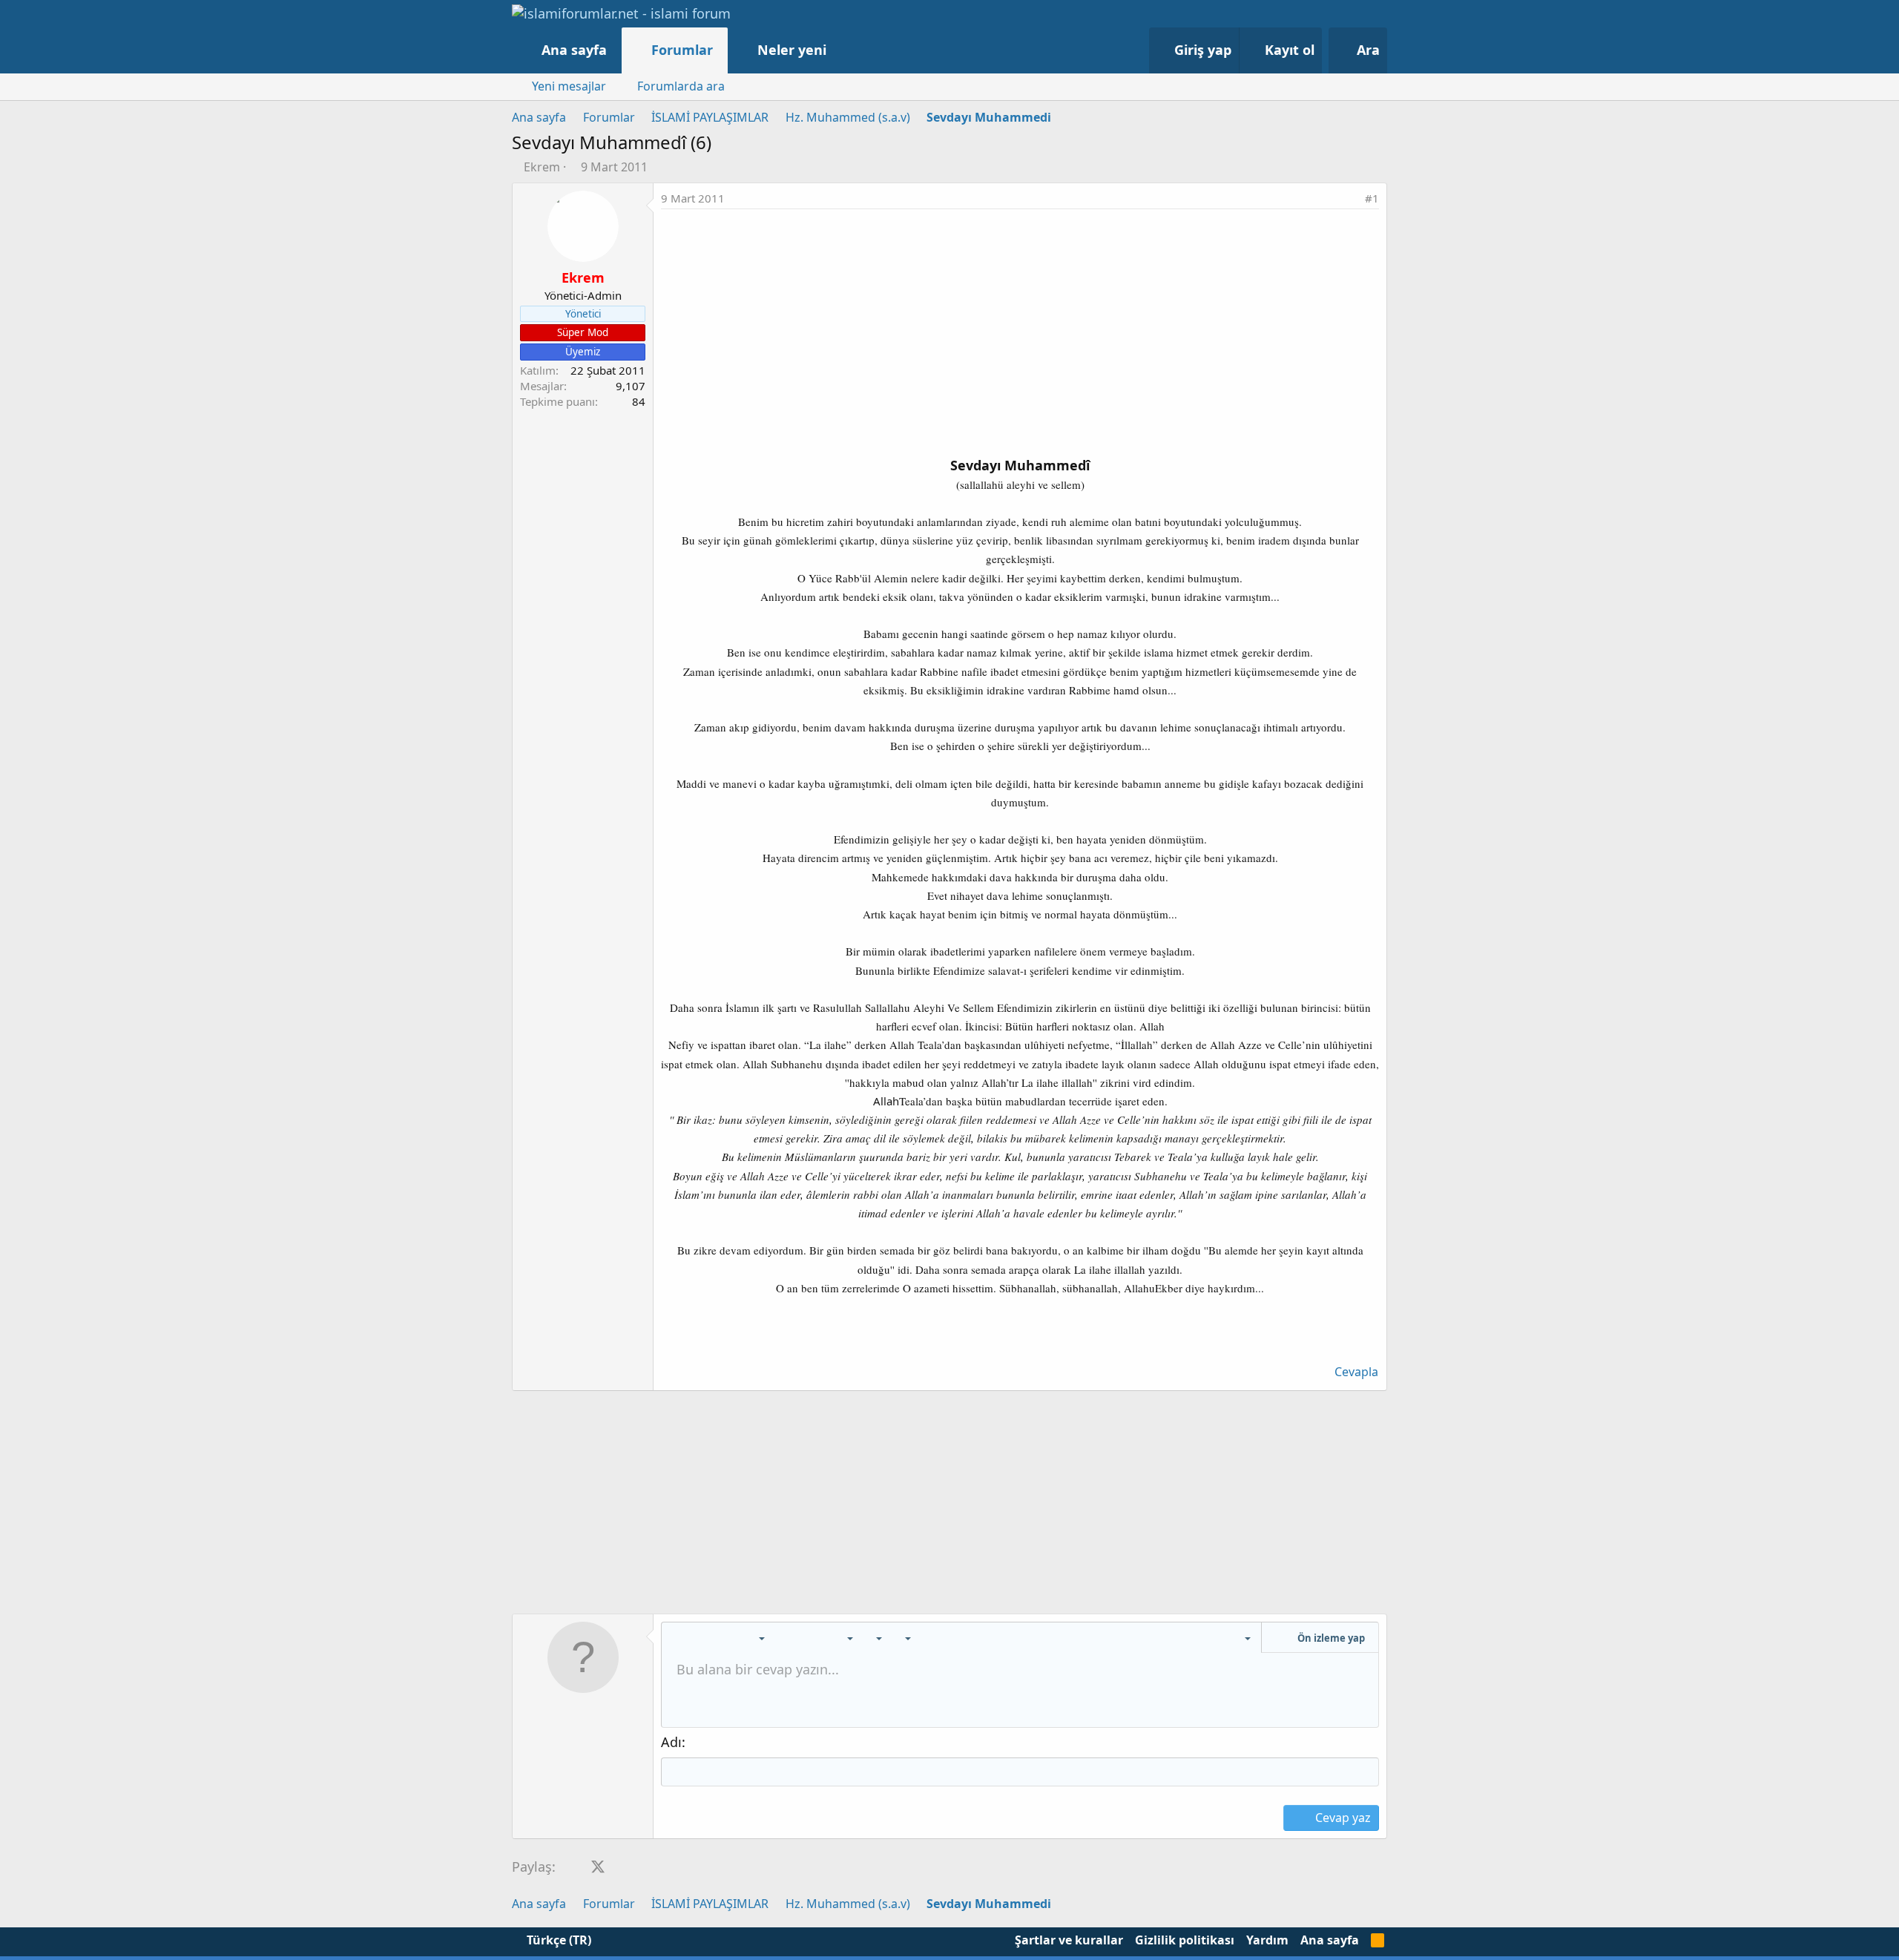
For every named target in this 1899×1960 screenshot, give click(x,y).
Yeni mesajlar (569, 86)
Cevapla (1356, 1372)
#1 (1372, 198)
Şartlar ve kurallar (1069, 1940)
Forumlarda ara (681, 86)
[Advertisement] (1020, 320)
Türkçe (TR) (557, 1940)
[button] (842, 50)
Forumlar (682, 50)
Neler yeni (792, 50)
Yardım (1267, 1940)
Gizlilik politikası (1185, 1940)
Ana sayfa (574, 50)
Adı (671, 1742)
